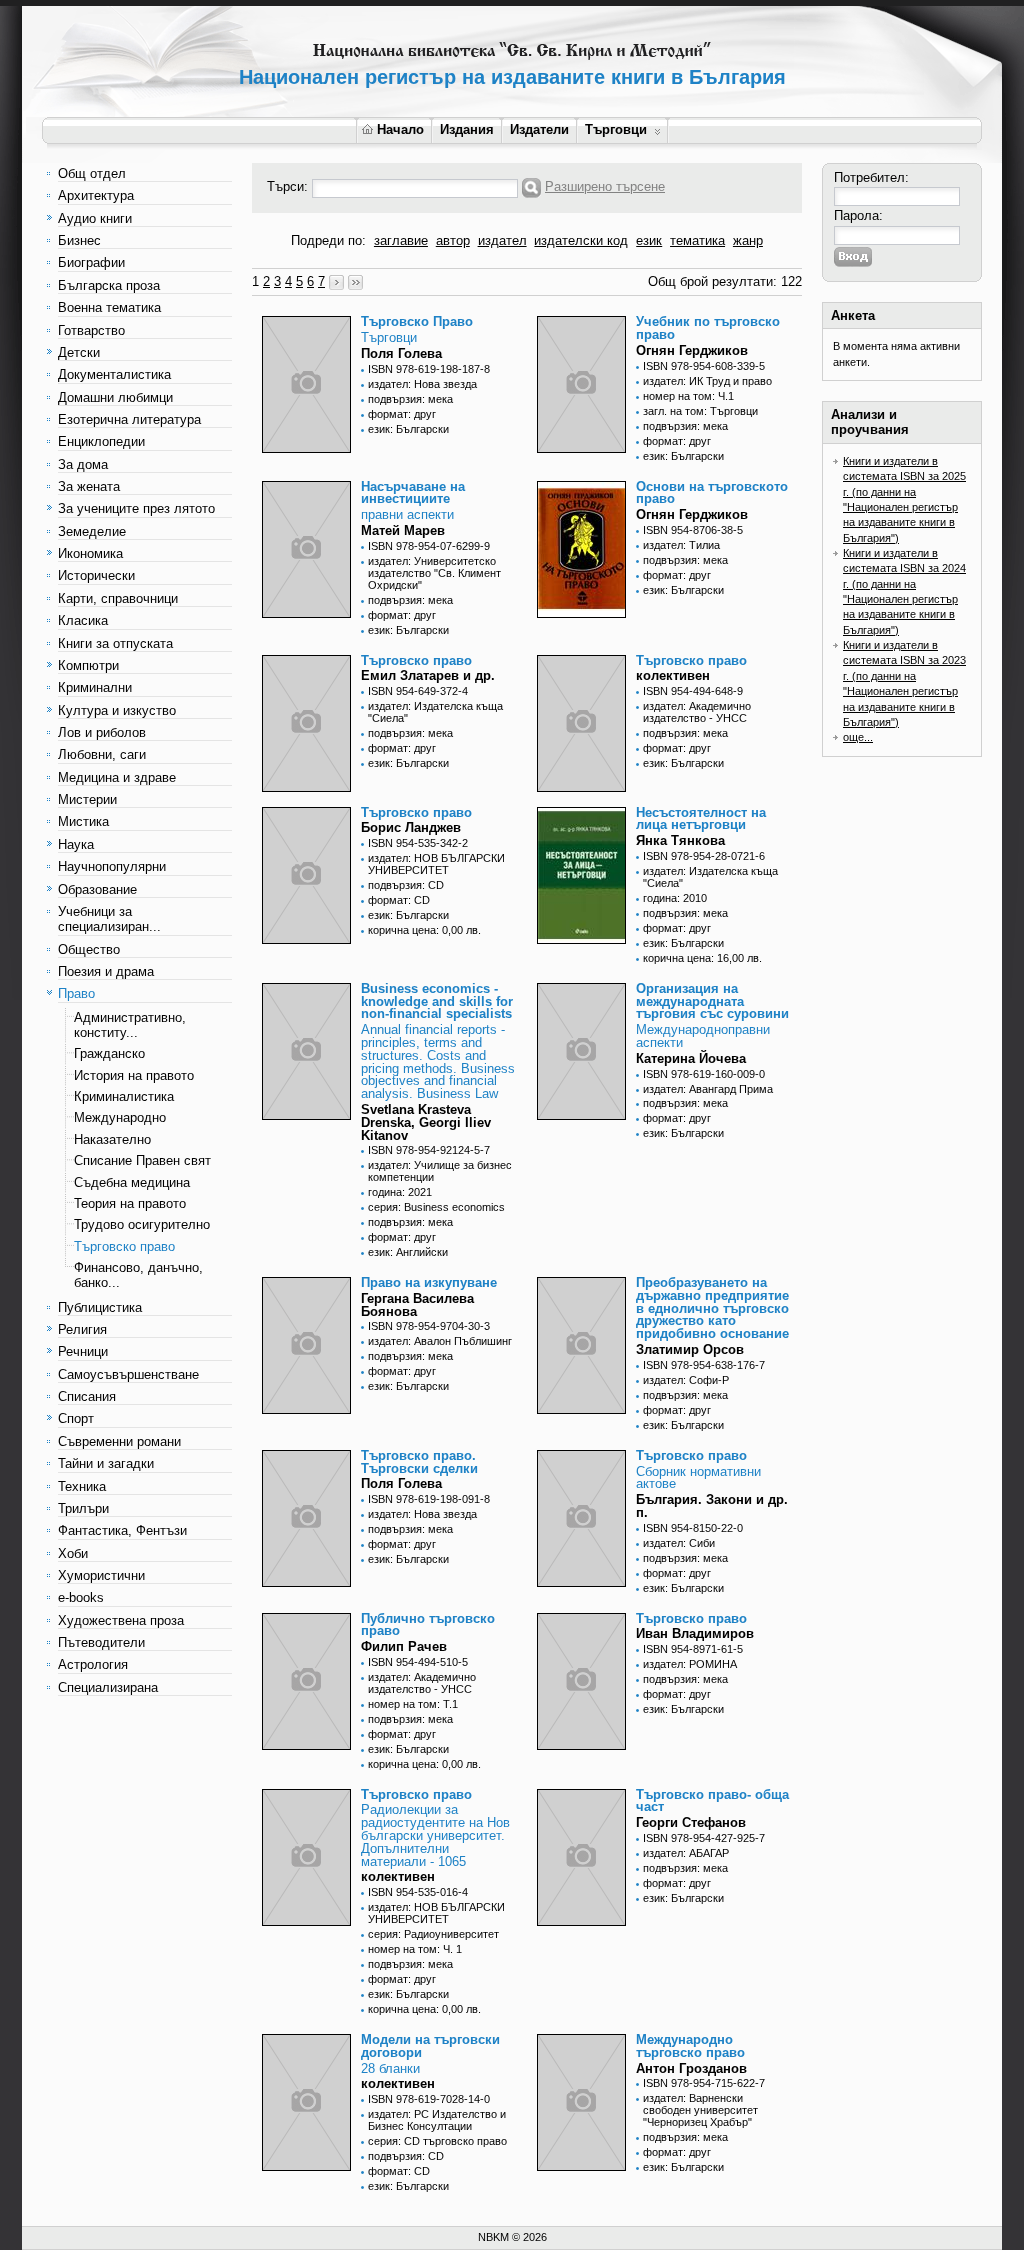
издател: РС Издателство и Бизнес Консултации (437, 2120)
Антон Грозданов (691, 2068)
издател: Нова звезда (422, 384)
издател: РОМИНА (690, 1664)
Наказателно (112, 1139)
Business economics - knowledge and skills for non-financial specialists (437, 1001)
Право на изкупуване (429, 1282)
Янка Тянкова (680, 840)
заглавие (401, 240)
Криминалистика (124, 1096)
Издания (467, 129)
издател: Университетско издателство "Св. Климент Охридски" (434, 573)
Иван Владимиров (695, 1633)
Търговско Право (417, 321)
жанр (748, 240)
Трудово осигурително (142, 1224)
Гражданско (109, 1053)
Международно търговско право (690, 2046)
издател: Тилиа (681, 545)
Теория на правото (130, 1203)
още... (858, 737)
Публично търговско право (428, 1625)
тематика (697, 240)
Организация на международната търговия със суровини (712, 1001)
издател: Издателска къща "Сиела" (435, 712)
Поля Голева (401, 353)
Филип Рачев (404, 1646)
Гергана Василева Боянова (417, 1305)
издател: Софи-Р (686, 1380)
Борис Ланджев (411, 827)
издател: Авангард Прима (708, 1089)
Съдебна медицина (132, 1182)
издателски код (581, 240)
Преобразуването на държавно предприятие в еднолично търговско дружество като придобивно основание (712, 1308)
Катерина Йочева (691, 1058)
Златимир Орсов (690, 1349)
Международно (120, 1117)
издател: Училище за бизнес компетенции (440, 1171)
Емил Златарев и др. (428, 675)
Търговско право (124, 1246)
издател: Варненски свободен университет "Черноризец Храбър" (700, 2110)
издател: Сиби (679, 1543)
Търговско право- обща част (712, 1801)
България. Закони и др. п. (712, 1506)
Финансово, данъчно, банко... (138, 1275)
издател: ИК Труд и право (707, 381)
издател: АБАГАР (686, 1853)
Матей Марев (403, 530)
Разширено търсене (605, 186)
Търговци (616, 129)
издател (502, 240)
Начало (400, 129)
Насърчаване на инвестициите (413, 493)
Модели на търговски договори (430, 2046)
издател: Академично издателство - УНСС (697, 712)
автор (453, 240)
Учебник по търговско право (708, 328)
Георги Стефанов (691, 1822)
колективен (673, 675)
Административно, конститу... (130, 1025)
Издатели (539, 129)
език (649, 240)
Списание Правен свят (142, 1160)
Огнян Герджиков (692, 350)
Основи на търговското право (712, 493)
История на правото (134, 1075)
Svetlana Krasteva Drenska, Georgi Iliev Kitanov (426, 1122)
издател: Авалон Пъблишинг (440, 1341)
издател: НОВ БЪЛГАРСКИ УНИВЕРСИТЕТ (436, 864)
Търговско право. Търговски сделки (419, 1462)
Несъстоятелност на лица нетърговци (701, 819)
